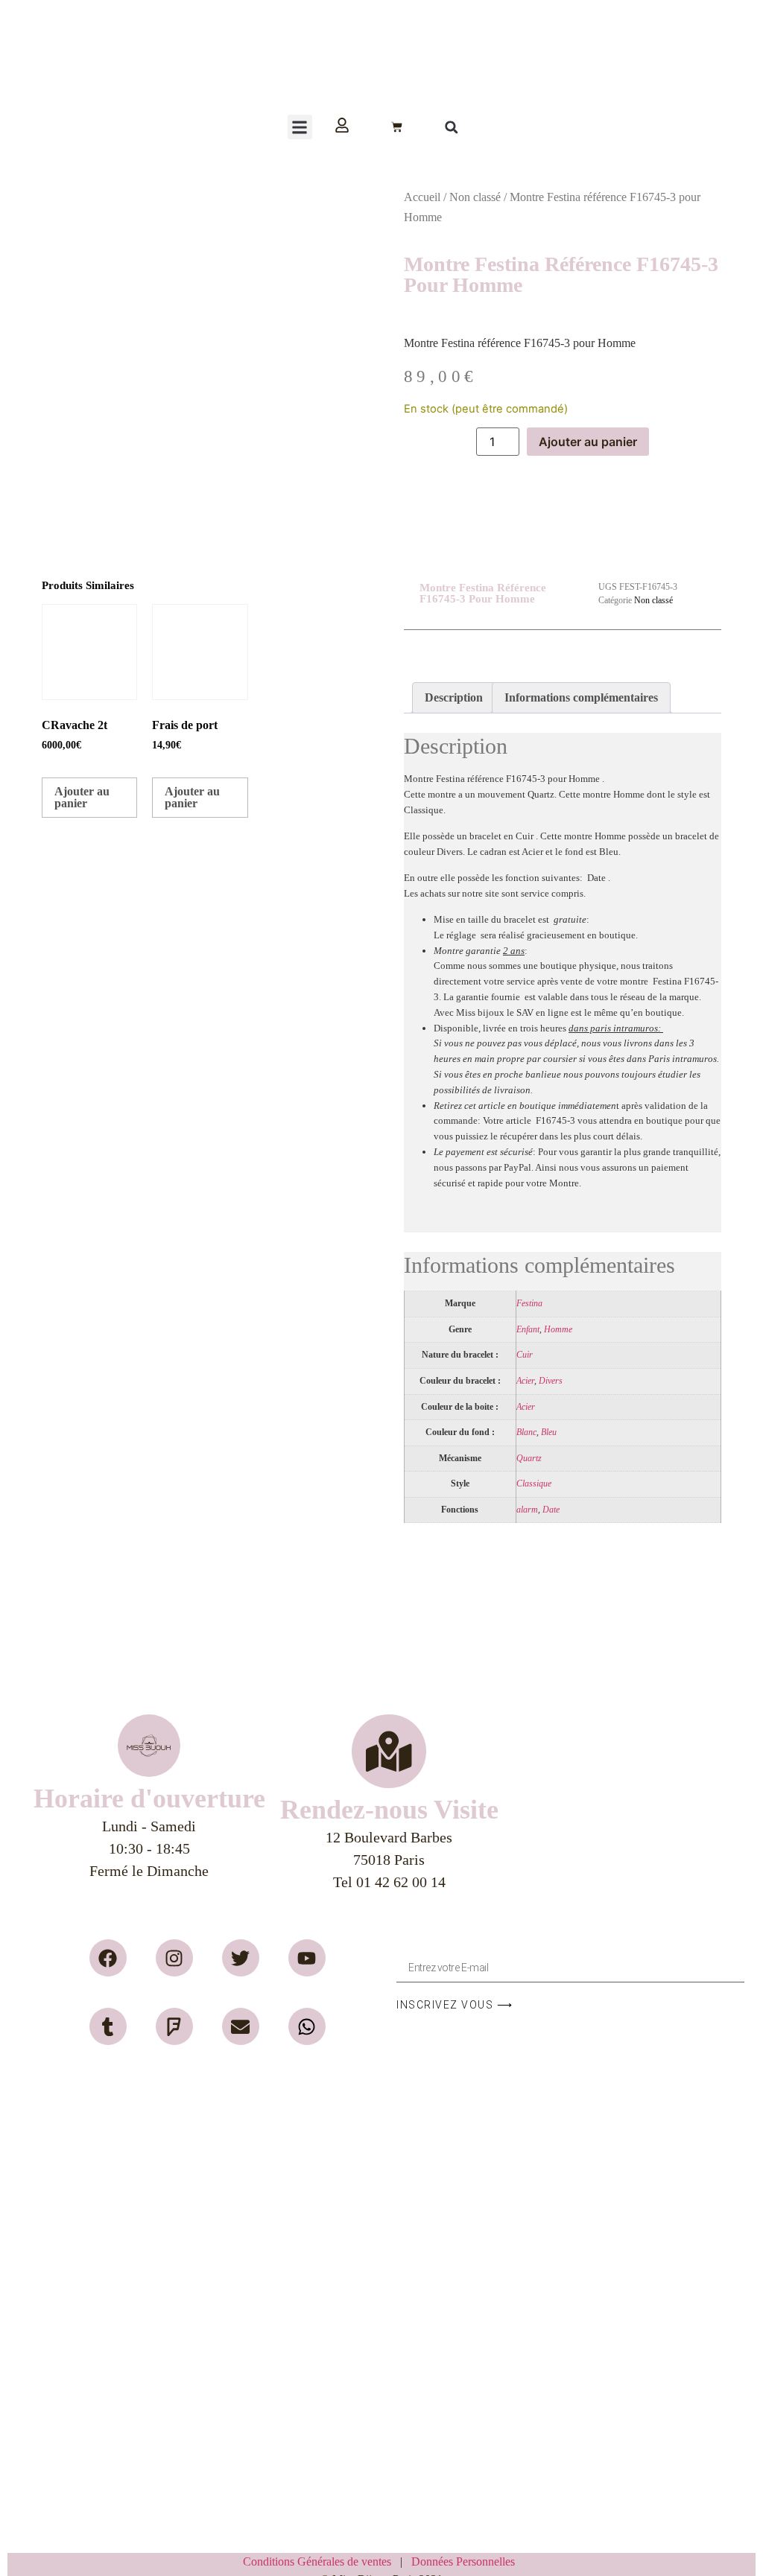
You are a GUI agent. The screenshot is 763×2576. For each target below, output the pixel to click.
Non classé (475, 197)
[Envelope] (241, 2026)
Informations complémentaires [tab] (581, 697)
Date (551, 1510)
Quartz (529, 1459)
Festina (529, 1304)
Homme (558, 1330)
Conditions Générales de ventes (322, 2561)
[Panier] (397, 127)
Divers (551, 1381)
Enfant (528, 1330)
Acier (525, 1381)
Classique (534, 1484)
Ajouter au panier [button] (82, 797)
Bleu (549, 1432)
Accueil (422, 197)
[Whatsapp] (307, 2026)
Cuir (525, 1355)
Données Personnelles (463, 2561)
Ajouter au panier (588, 442)
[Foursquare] (174, 2026)
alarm (527, 1510)
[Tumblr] (108, 2026)
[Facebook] (108, 1958)
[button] (300, 127)
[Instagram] (174, 1958)
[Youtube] (307, 1958)
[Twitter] (241, 1958)
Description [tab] (454, 697)
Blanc (526, 1432)
